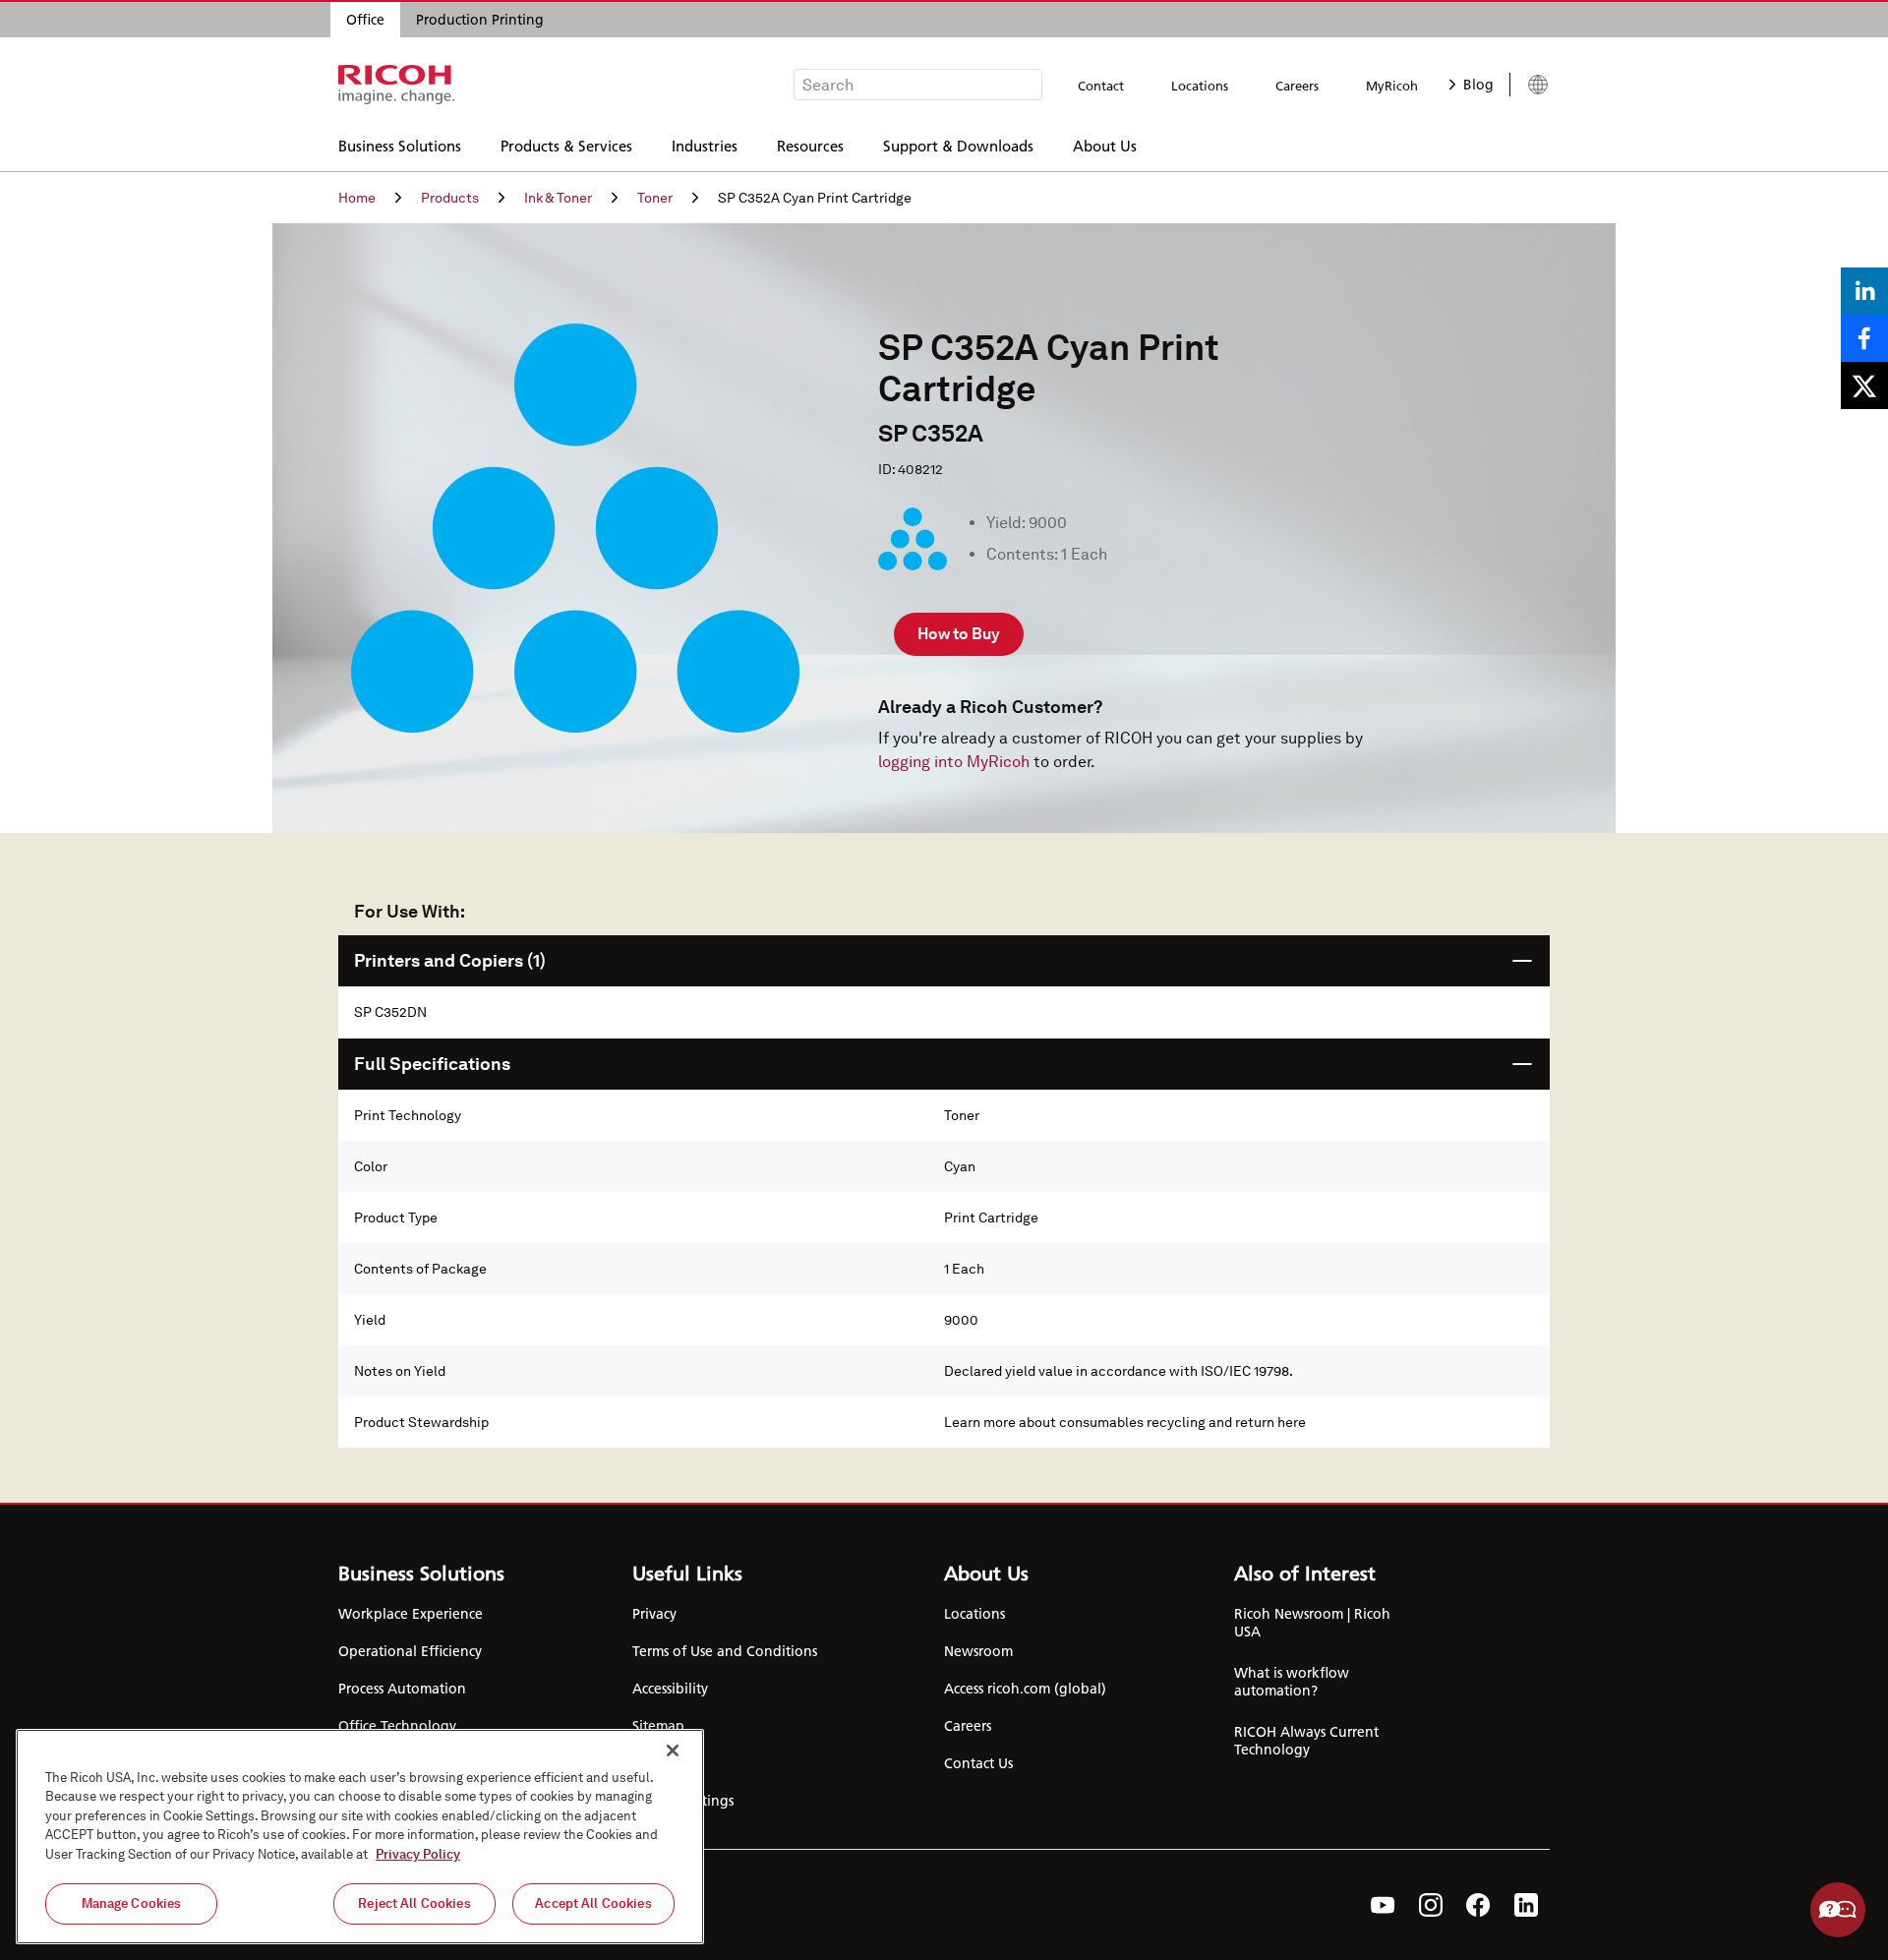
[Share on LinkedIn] (1864, 291)
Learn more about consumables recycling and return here (1125, 1422)
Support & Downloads (958, 145)
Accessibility (670, 1689)
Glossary (658, 1763)
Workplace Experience (411, 1614)
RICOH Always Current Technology (1306, 1741)
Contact (1101, 86)
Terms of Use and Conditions (725, 1651)
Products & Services (566, 145)
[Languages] (1530, 85)
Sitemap (658, 1726)
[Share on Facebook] (1864, 338)
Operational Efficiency (410, 1651)
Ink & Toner (558, 198)
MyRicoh (1392, 86)
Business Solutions (400, 145)
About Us (1105, 145)
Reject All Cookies (414, 1903)
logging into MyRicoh (954, 762)
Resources (810, 145)
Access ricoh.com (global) (1025, 1689)
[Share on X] (1864, 386)
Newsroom (978, 1651)
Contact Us (978, 1763)
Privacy (654, 1614)
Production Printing (480, 20)
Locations (1200, 86)
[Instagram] (1431, 1905)
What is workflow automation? (1292, 1682)
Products (450, 198)
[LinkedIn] (1526, 1905)
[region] (360, 1837)
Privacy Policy (418, 1854)
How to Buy (959, 634)
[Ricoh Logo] (397, 85)
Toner (655, 198)
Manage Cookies (132, 1903)
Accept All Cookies (593, 1903)
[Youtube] (1383, 1905)
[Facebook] (1478, 1905)
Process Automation (402, 1689)
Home (357, 198)
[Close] (673, 1751)
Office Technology (397, 1726)
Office (365, 20)
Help (1838, 1910)
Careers (1297, 86)
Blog (1478, 85)
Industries (705, 145)
